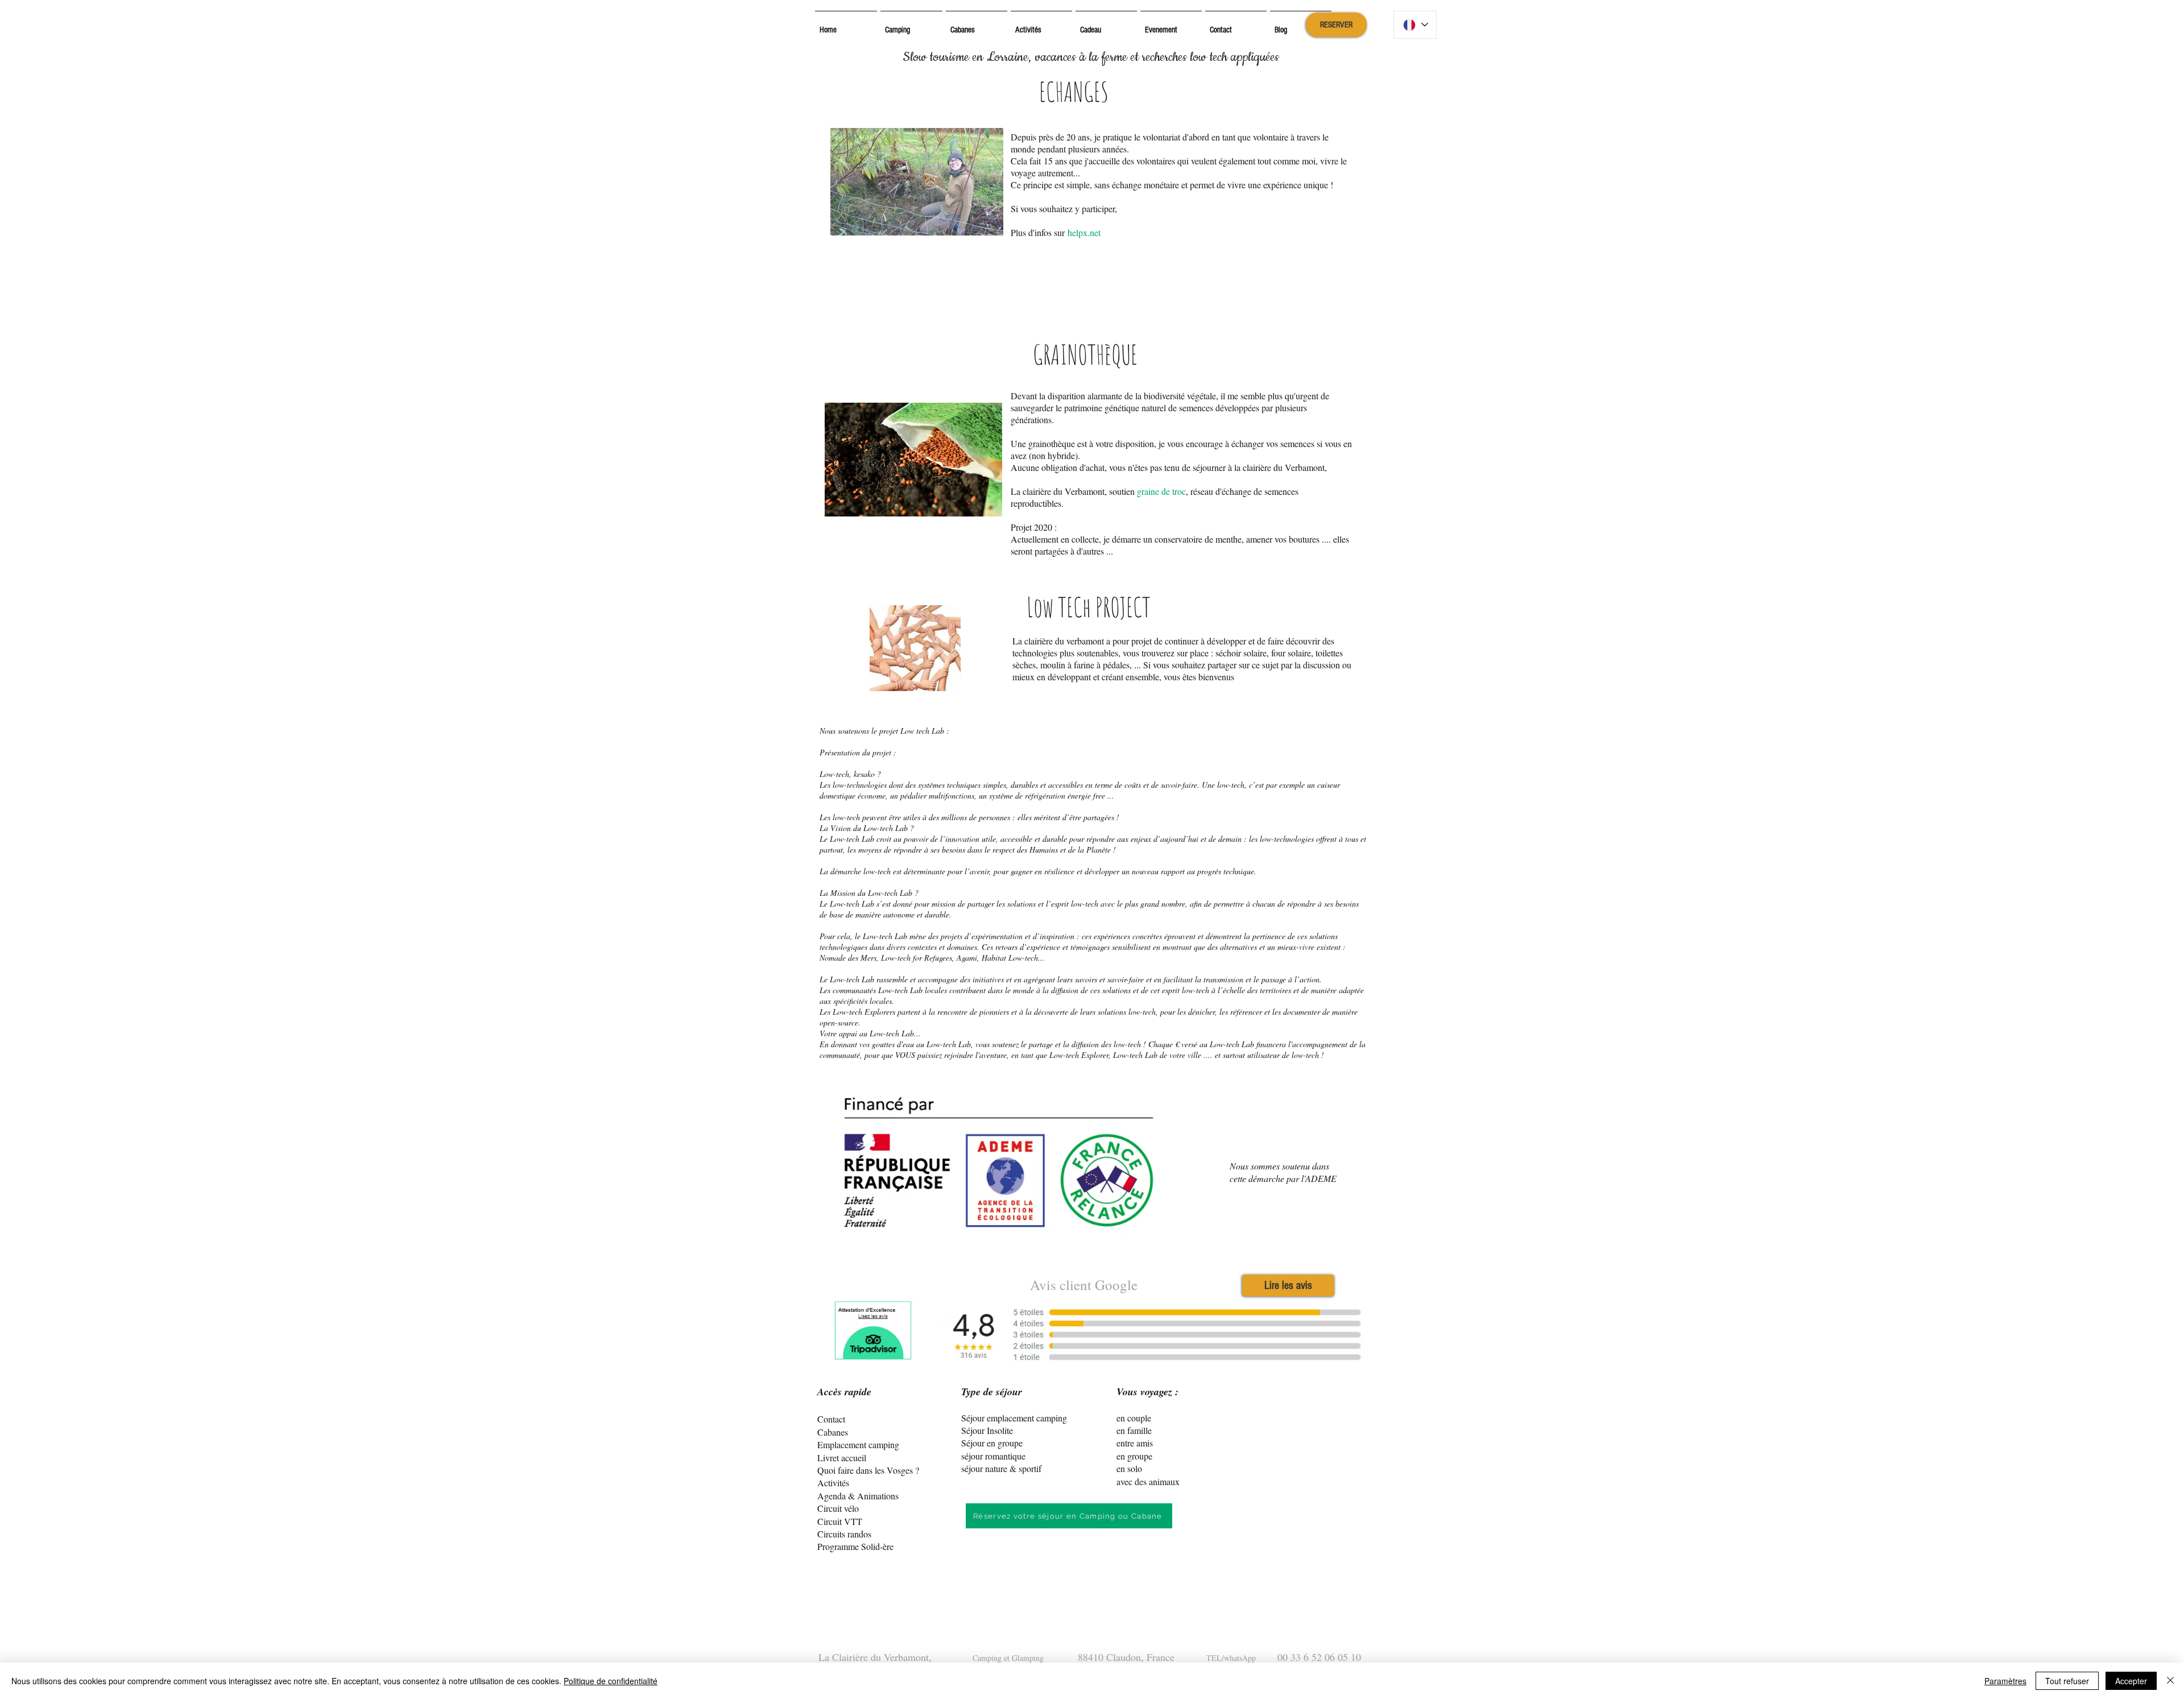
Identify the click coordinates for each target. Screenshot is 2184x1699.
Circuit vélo (838, 1508)
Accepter (2131, 1681)
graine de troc (1161, 491)
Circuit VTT (840, 1521)
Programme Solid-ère (855, 1546)
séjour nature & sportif (1001, 1468)
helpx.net (1084, 232)
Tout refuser (2067, 1681)
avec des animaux (1148, 1481)
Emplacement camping (858, 1444)
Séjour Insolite (987, 1430)
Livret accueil (842, 1458)
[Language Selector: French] (1415, 25)
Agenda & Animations (858, 1496)
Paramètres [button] (2005, 1681)
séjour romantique (993, 1456)
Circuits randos (844, 1534)
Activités (833, 1483)
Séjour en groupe (992, 1443)
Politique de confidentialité (611, 1681)
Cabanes (833, 1432)
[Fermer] (2170, 1681)
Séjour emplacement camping (1014, 1418)
